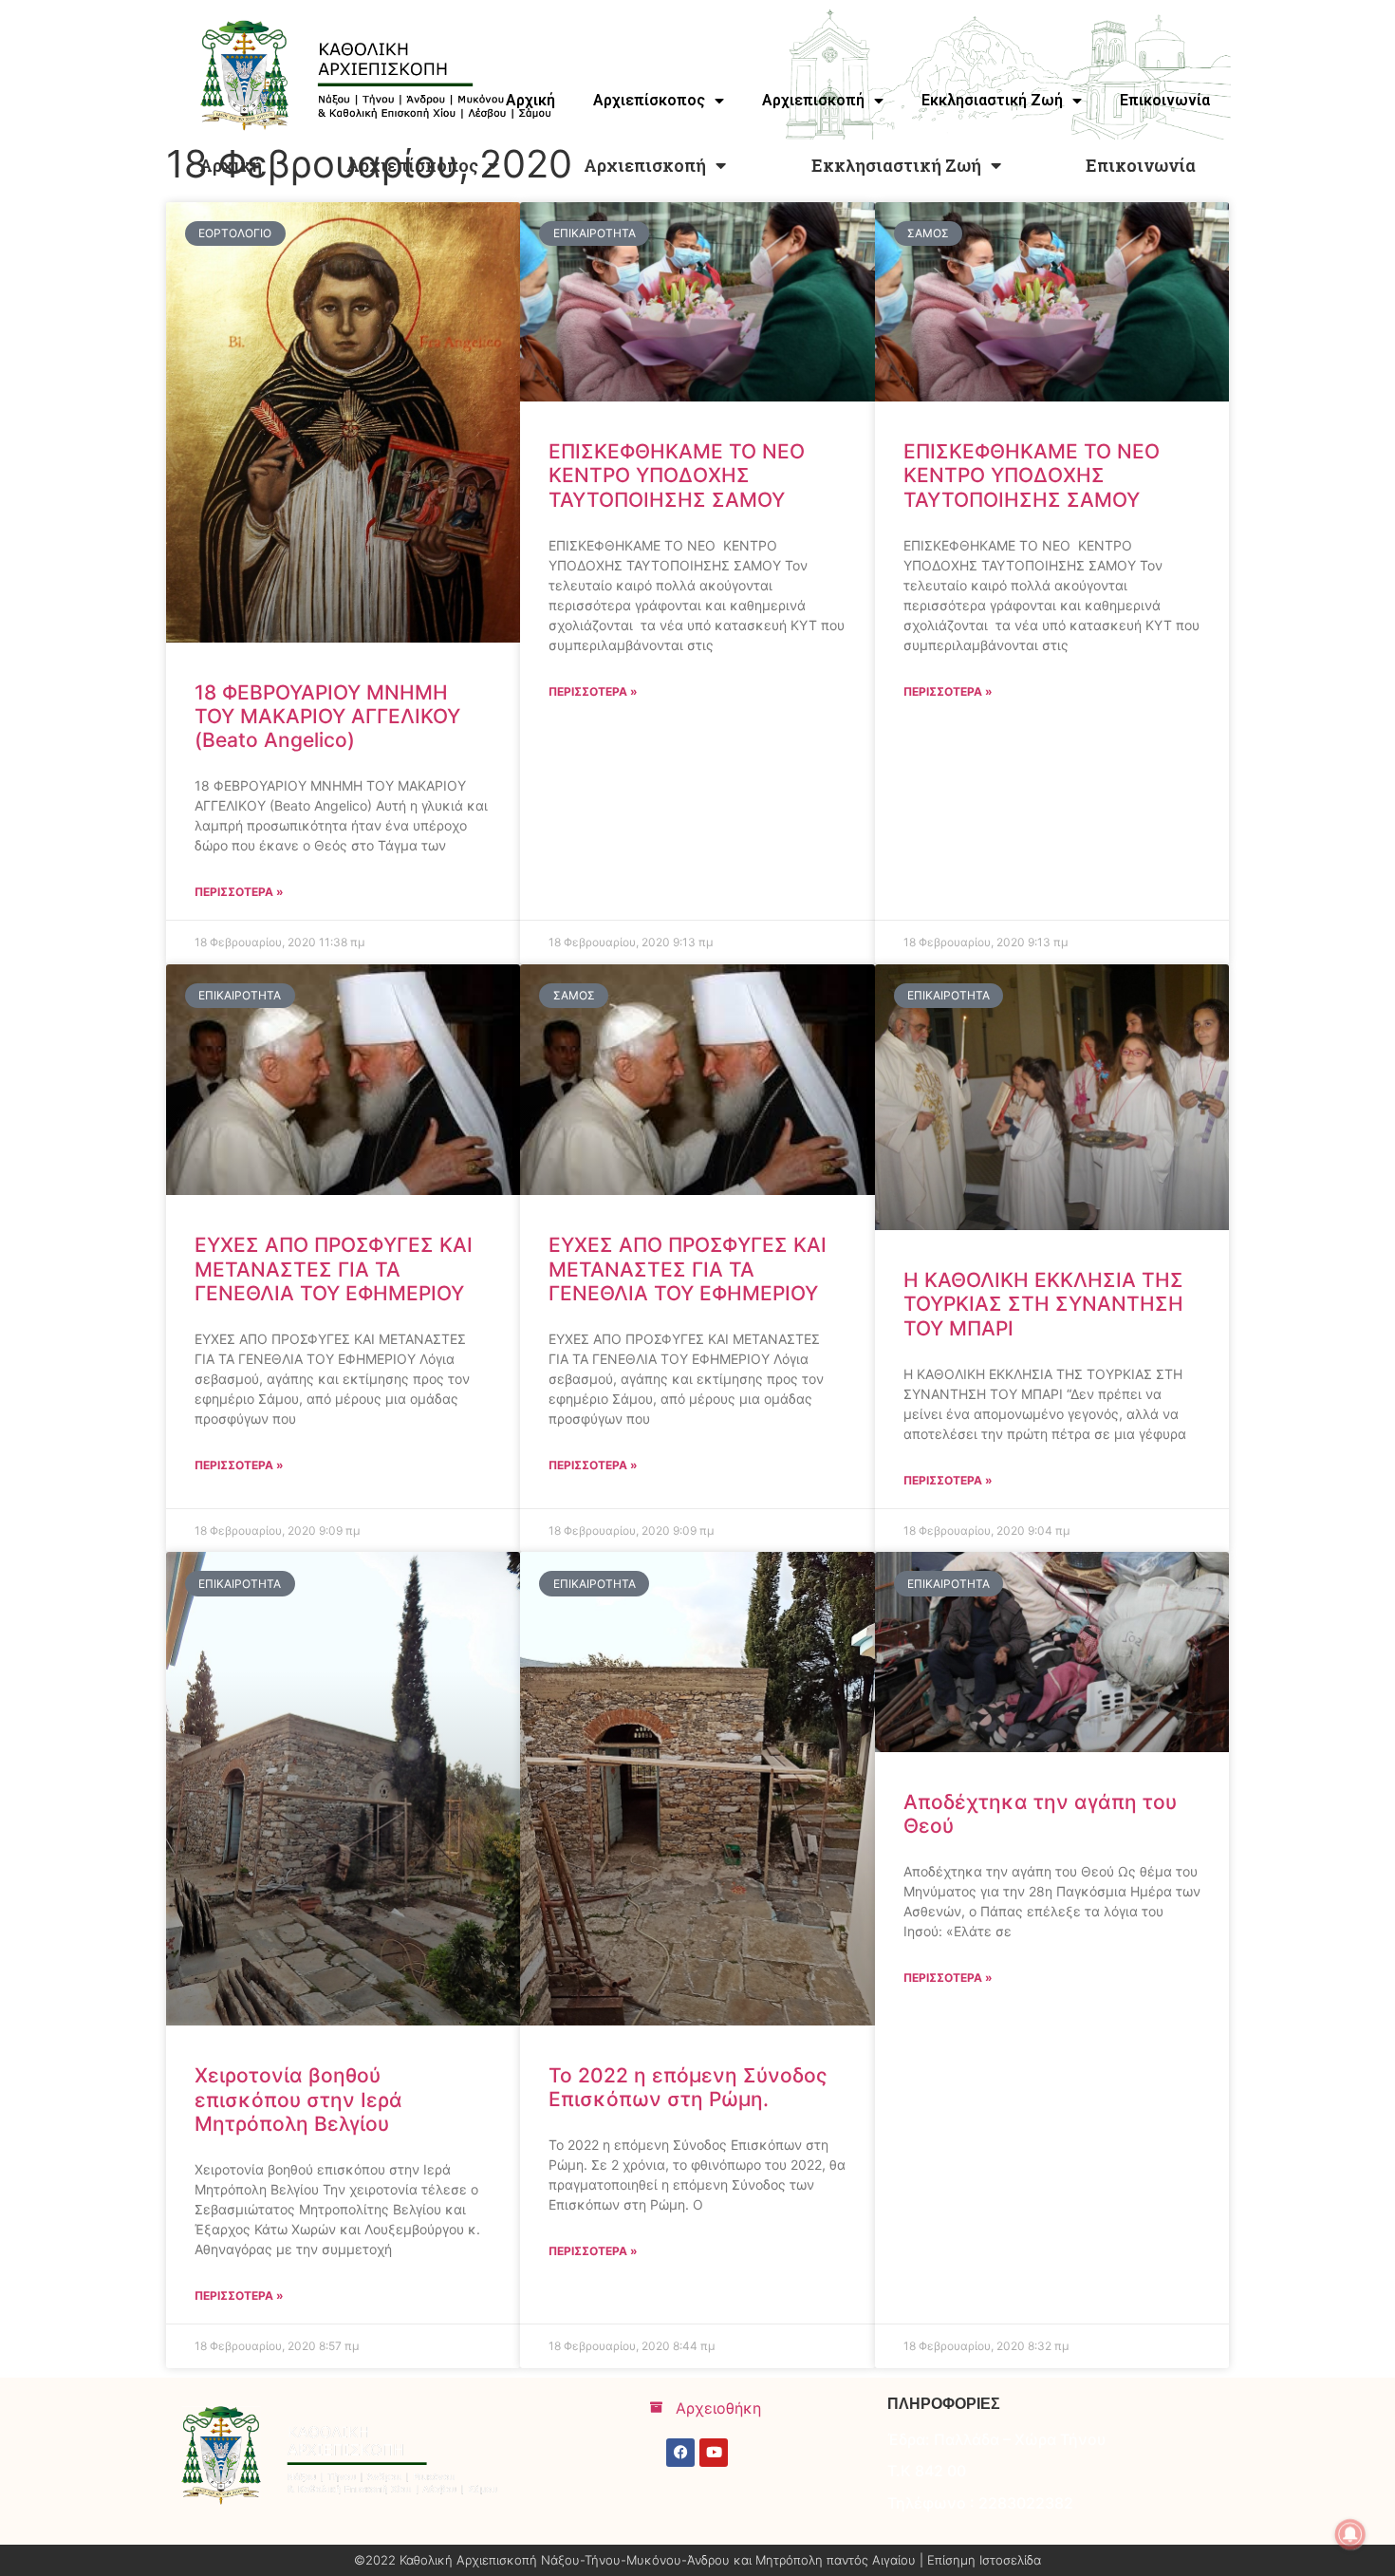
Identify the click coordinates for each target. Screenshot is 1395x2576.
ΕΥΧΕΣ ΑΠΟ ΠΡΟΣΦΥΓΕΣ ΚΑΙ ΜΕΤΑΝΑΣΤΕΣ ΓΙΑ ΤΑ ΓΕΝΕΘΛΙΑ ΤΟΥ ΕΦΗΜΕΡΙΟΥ (334, 1269)
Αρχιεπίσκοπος (412, 165)
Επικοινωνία (1141, 165)
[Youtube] (714, 2453)
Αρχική (231, 165)
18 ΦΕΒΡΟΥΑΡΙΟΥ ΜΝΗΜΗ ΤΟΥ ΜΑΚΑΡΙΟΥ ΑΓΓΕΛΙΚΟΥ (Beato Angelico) (327, 716)
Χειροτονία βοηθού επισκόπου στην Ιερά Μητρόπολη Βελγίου (298, 2099)
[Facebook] (680, 2453)
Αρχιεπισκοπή (645, 165)
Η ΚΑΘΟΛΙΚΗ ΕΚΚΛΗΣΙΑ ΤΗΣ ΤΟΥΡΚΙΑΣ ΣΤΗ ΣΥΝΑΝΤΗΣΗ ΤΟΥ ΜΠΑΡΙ (1043, 1304)
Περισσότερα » (239, 892)
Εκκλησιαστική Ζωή (896, 165)
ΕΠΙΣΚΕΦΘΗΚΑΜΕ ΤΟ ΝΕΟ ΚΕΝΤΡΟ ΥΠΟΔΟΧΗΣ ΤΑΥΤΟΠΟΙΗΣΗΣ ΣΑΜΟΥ (677, 475)
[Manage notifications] (1350, 2534)
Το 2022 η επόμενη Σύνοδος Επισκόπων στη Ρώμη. (688, 2087)
